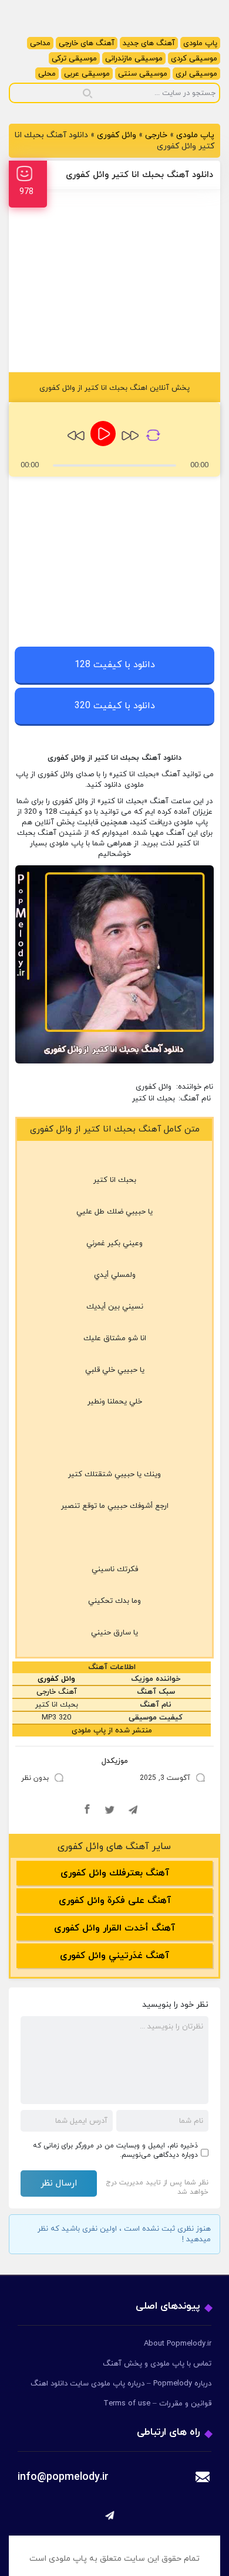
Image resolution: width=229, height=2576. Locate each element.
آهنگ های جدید (149, 43)
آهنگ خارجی (57, 1692)
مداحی (40, 43)
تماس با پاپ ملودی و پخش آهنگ (157, 2364)
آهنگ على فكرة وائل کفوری (115, 1901)
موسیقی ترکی (74, 59)
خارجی (156, 135)
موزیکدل (115, 1761)
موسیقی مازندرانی (134, 59)
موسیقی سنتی (143, 74)
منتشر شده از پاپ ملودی (112, 1731)
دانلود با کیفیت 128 (115, 665)
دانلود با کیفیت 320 (115, 706)
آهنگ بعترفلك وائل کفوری (115, 1873)
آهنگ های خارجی (87, 43)
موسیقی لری (196, 74)
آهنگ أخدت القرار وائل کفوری (114, 1928)
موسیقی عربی (87, 74)
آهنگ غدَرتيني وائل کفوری (114, 1956)
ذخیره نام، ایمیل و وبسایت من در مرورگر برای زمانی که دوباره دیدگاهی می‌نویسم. (115, 2150)
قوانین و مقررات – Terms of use (157, 2404)
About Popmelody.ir (178, 2344)
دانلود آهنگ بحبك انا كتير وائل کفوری (139, 175)
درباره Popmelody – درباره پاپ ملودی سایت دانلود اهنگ (121, 2384)
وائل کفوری (117, 135)
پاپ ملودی (200, 43)
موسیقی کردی (194, 59)
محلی (47, 74)
